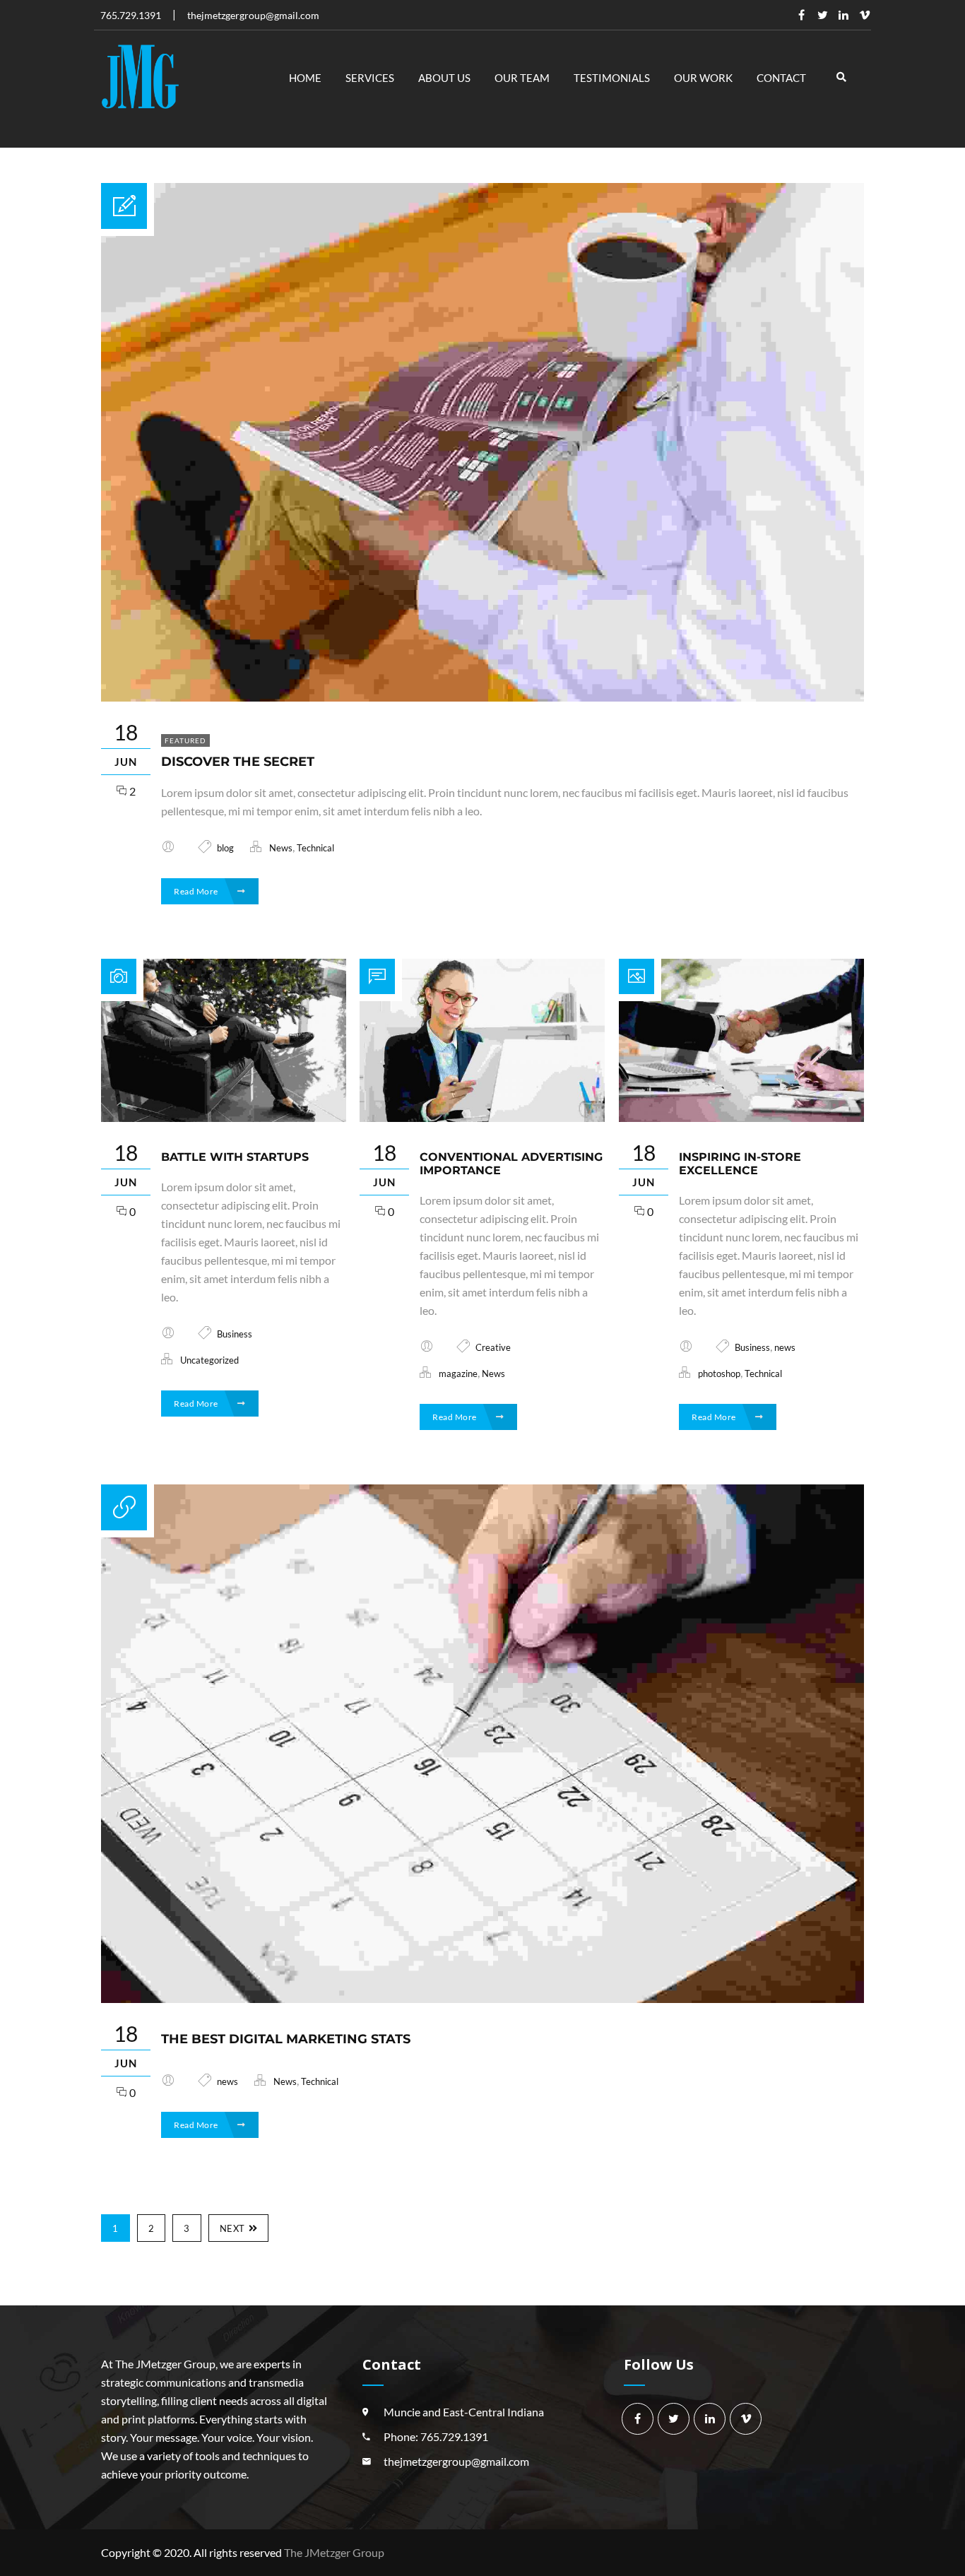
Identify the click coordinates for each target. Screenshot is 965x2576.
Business (235, 1334)
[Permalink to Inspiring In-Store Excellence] (741, 1117)
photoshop (719, 1373)
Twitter (822, 15)
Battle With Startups (235, 1157)
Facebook (801, 15)
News (281, 848)
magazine (458, 1373)
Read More (197, 891)
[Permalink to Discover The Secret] (482, 697)
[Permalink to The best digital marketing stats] (482, 1998)
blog (225, 848)
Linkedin (843, 15)
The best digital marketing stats (286, 2039)
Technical (315, 848)
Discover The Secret (238, 762)
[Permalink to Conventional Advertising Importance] (482, 1117)
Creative (493, 1347)
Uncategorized (209, 1360)
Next (232, 2228)
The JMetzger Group (334, 2552)
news (785, 1347)
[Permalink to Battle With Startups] (224, 1117)
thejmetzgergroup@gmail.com (456, 2461)
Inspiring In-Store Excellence (740, 1164)
